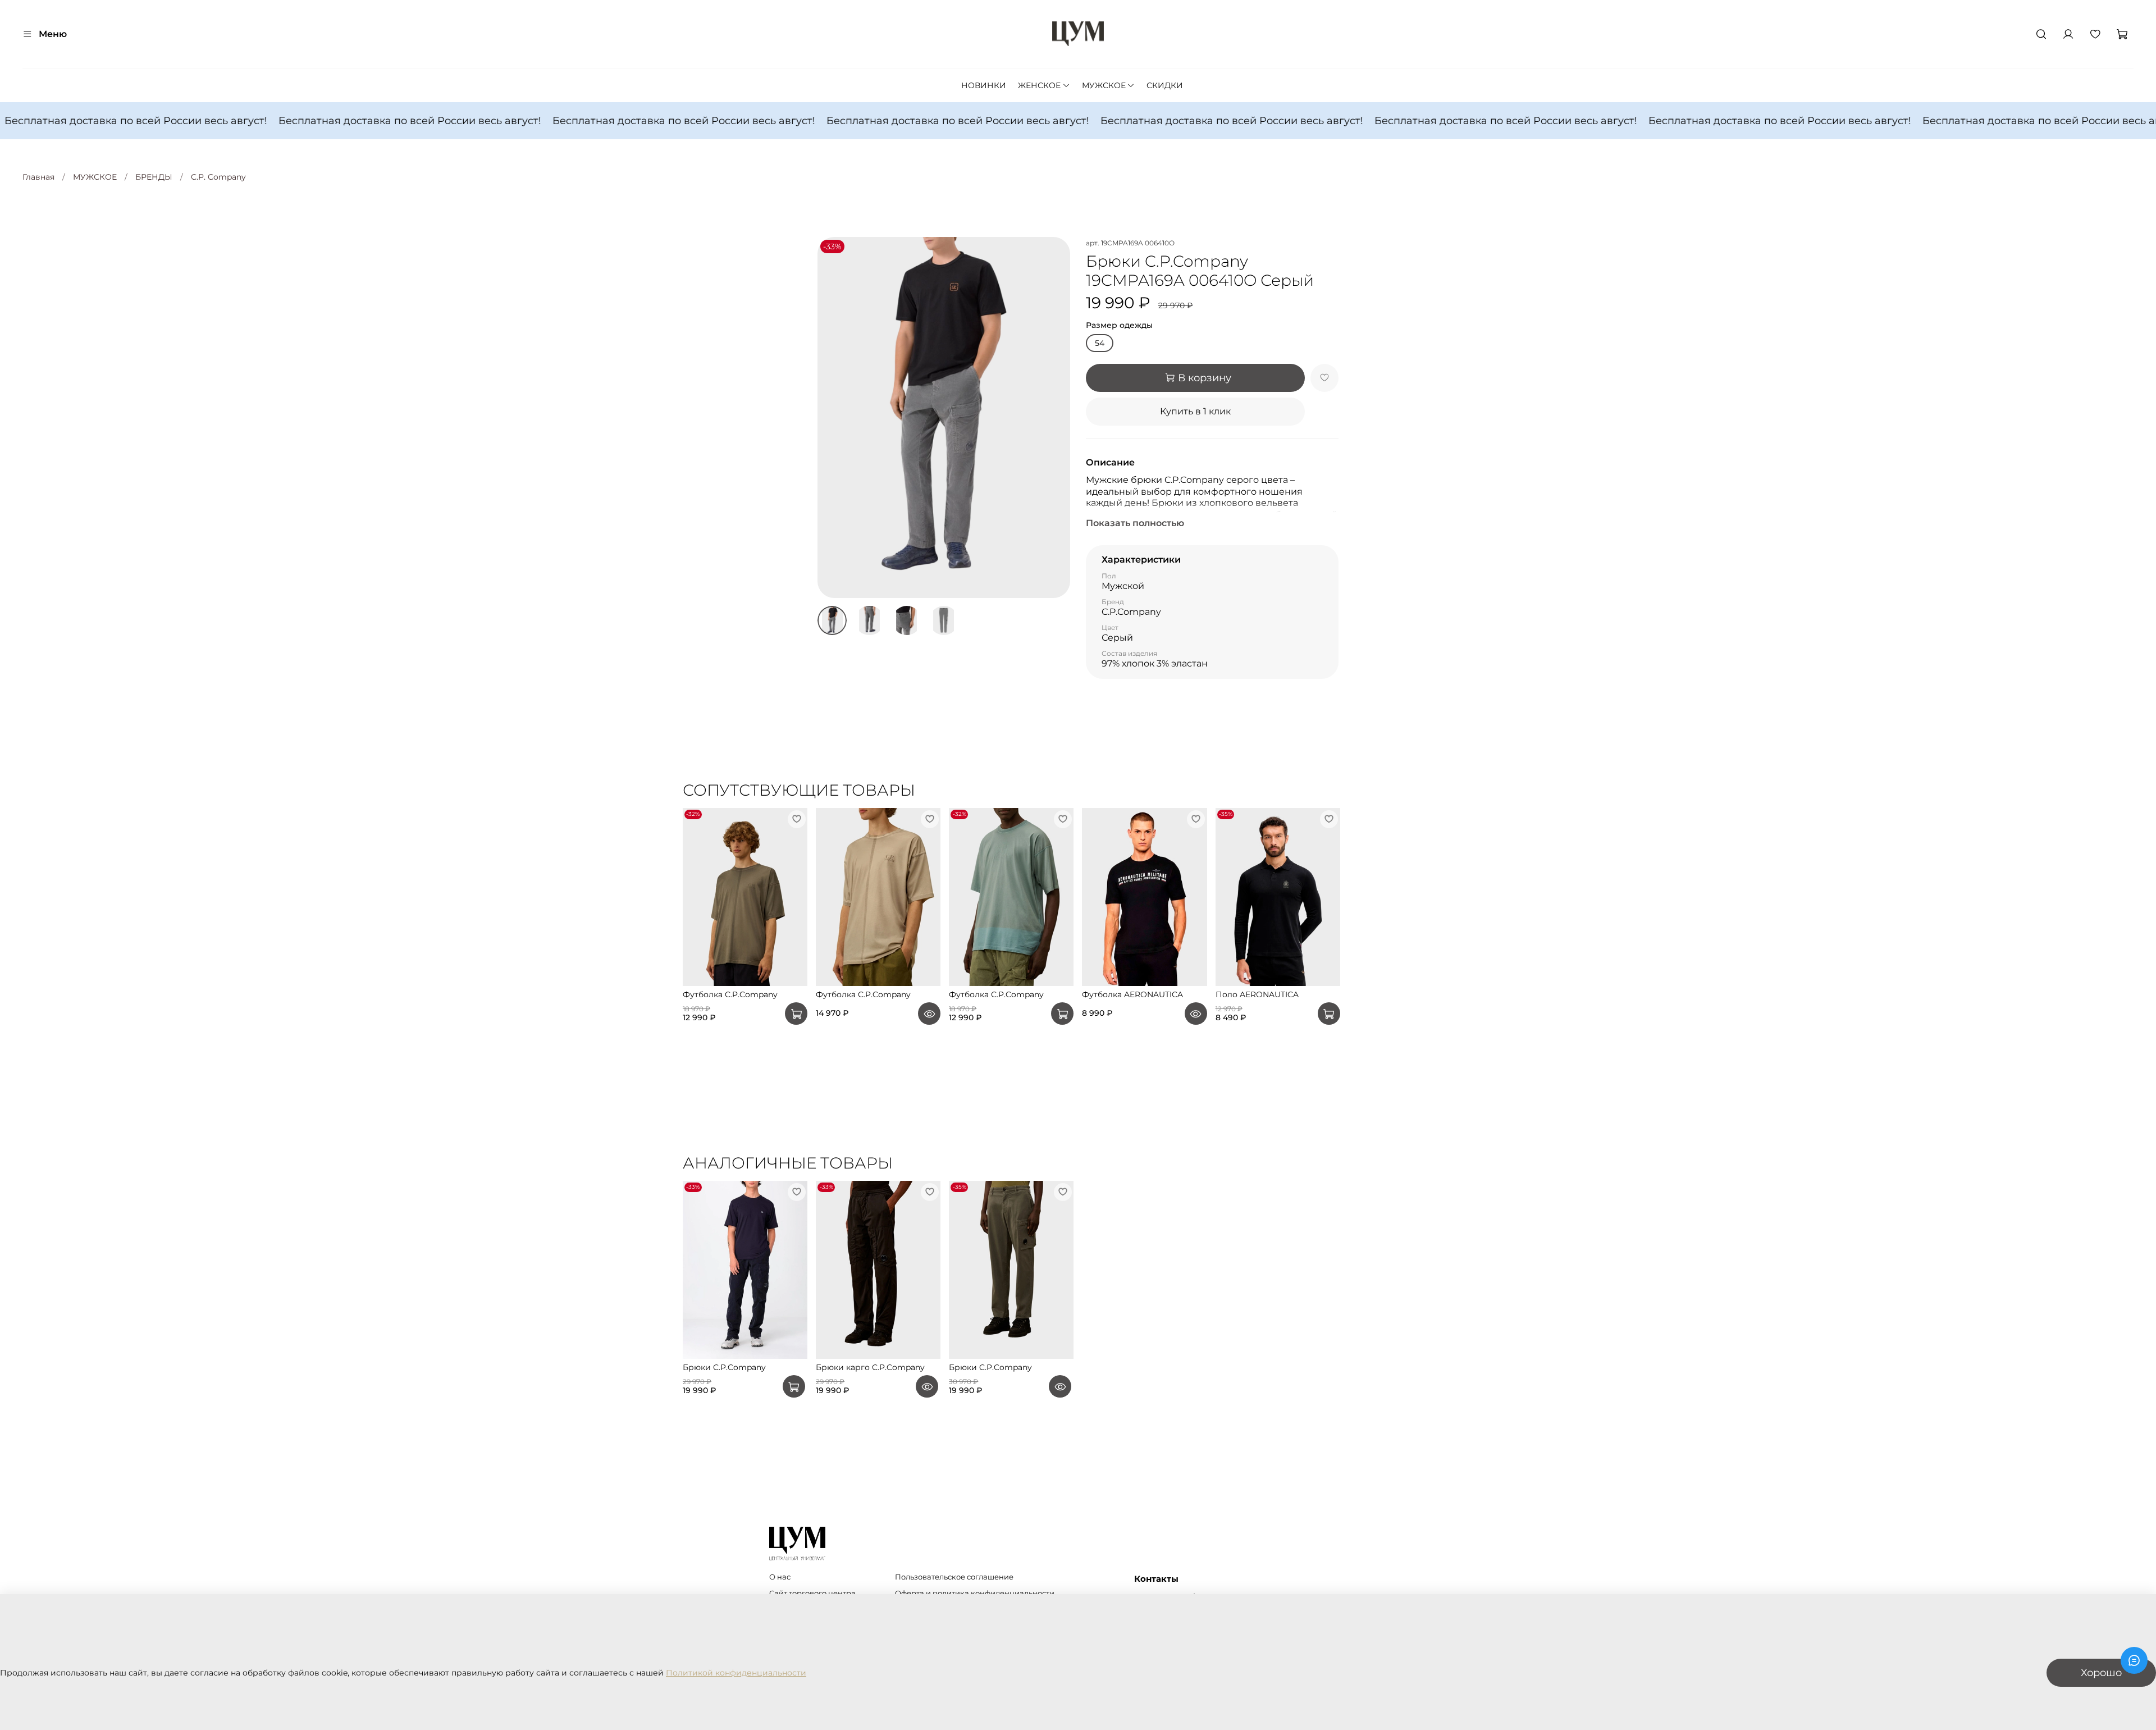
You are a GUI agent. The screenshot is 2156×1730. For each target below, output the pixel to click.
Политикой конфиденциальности (736, 1673)
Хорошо (2101, 1672)
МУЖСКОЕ (1104, 85)
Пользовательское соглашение (954, 1577)
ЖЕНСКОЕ (1039, 85)
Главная (38, 177)
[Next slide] (1054, 418)
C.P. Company (218, 177)
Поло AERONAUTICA (1257, 994)
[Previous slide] (833, 418)
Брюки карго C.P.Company (870, 1367)
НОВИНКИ (984, 85)
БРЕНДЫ (154, 177)
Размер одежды (1119, 325)
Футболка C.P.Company (730, 994)
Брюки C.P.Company (724, 1367)
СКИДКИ (1165, 85)
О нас (780, 1577)
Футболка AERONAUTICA (1132, 994)
